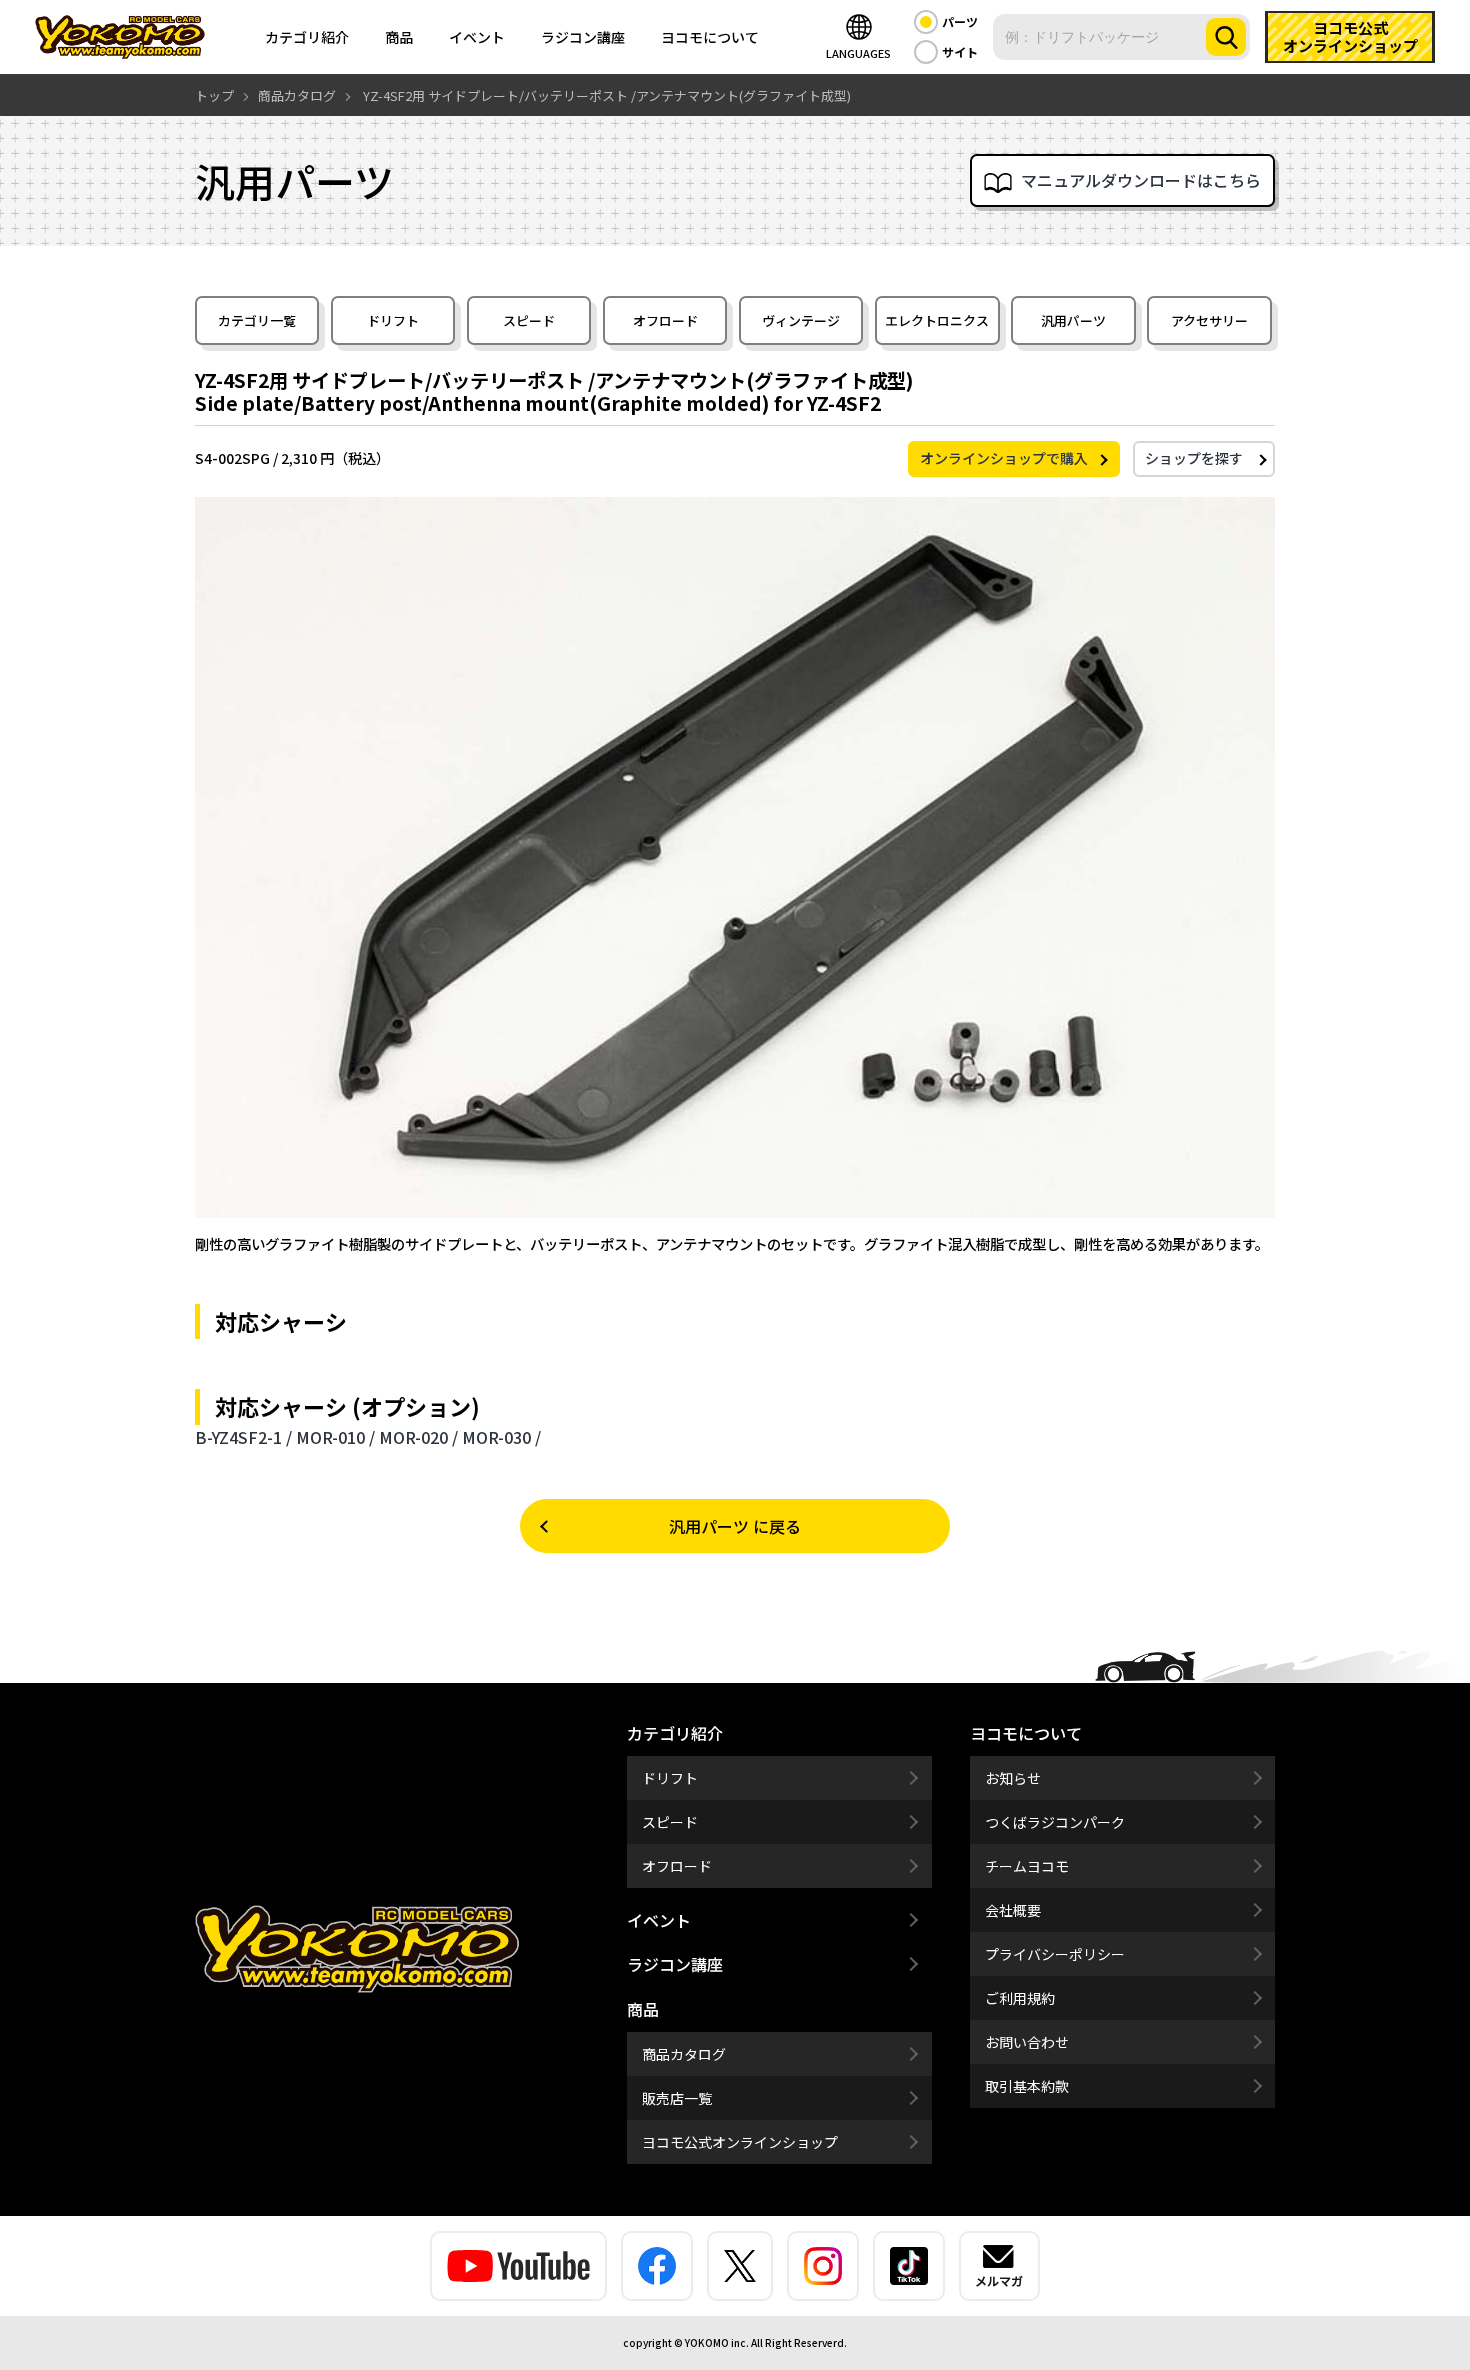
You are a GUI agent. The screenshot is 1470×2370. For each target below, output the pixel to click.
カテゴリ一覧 (257, 320)
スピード (529, 320)
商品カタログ (684, 2054)
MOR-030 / (501, 1437)
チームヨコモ (1027, 1866)
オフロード (665, 320)
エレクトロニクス (937, 320)
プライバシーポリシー (1055, 1954)
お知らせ (1013, 1778)
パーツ (960, 21)
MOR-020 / (418, 1437)
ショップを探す (1194, 458)
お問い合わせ (1027, 2042)
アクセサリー (1209, 320)
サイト (960, 51)
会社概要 (1013, 1910)
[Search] (1226, 37)
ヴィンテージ (801, 320)
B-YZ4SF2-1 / (243, 1437)
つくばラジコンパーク (1055, 1822)
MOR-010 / (335, 1437)
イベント (477, 37)
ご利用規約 (1020, 1998)
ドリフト (393, 320)
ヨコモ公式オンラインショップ (740, 2142)
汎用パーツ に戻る (735, 1526)
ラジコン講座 (583, 37)
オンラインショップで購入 (1004, 458)
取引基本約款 (1027, 2086)
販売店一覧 (677, 2098)
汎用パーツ (1073, 320)
